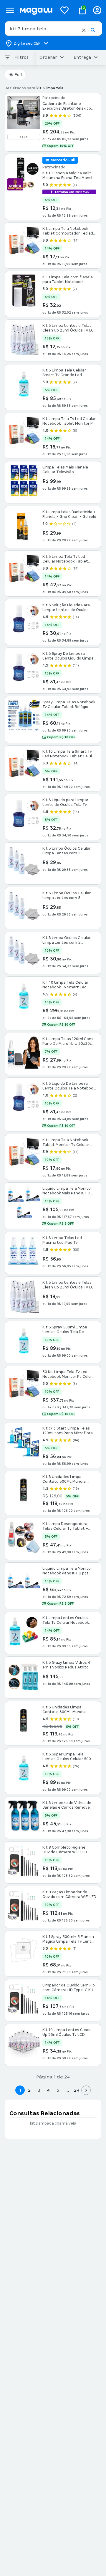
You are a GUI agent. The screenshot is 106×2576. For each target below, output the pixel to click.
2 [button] (29, 2090)
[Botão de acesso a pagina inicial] (36, 10)
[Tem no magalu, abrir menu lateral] (10, 10)
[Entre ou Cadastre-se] (97, 10)
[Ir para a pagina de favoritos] (64, 10)
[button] (84, 30)
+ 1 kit (24, 137)
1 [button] (20, 2090)
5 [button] (58, 2090)
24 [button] (77, 2090)
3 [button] (39, 2090)
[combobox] (53, 29)
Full (18, 75)
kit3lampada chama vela (53, 2123)
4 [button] (48, 2090)
